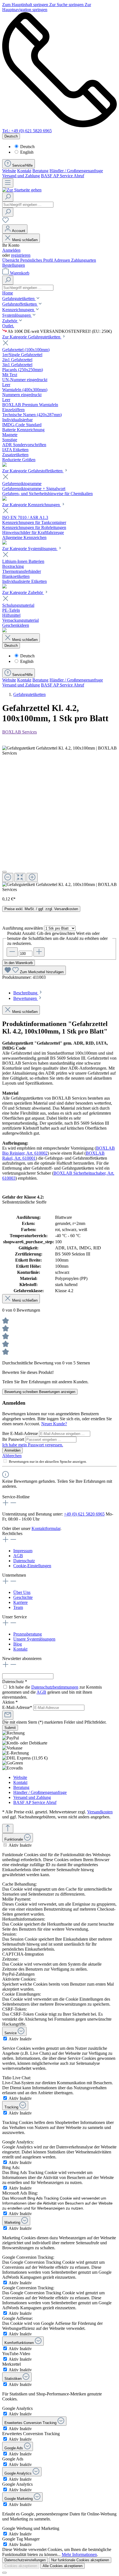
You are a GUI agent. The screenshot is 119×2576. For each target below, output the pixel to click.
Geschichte (23, 1597)
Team (18, 1607)
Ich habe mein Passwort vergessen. (33, 1445)
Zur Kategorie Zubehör (23, 592)
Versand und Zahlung (21, 176)
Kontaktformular (46, 1528)
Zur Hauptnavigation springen (47, 7)
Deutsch (27, 147)
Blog (18, 1644)
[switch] (5, 1845)
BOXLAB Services (20, 732)
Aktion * (10, 1702)
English (27, 152)
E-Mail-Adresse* (18, 1707)
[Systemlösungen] (4, 587)
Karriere (20, 1602)
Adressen (62, 260)
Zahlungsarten (84, 260)
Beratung (40, 171)
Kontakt (24, 171)
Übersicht (11, 260)
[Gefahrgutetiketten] (4, 465)
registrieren (21, 255)
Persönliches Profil (37, 260)
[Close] (4, 872)
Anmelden (11, 250)
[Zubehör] (4, 631)
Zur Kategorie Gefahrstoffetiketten (33, 471)
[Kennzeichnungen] (4, 543)
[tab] (28, 993)
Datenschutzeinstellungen (25, 2560)
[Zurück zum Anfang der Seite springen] (8, 1829)
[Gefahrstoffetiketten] (4, 499)
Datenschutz (24, 1561)
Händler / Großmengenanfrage (76, 171)
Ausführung (23, 928)
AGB (18, 1556)
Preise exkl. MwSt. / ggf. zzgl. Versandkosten (41, 909)
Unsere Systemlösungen (34, 1639)
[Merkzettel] (6, 222)
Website (9, 171)
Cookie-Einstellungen (32, 1566)
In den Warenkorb (19, 963)
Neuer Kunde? (54, 1424)
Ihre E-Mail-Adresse (21, 1433)
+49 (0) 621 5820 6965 (84, 1514)
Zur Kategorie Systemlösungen (30, 549)
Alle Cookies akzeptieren (63, 2566)
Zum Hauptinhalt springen (26, 5)
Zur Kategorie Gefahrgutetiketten (32, 337)
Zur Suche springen (67, 5)
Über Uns (22, 1592)
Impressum (23, 1551)
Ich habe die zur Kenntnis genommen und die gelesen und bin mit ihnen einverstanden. (52, 1692)
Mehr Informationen (79, 2554)
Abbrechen (12, 1456)
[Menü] (8, 183)
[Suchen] (8, 197)
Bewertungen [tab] (26, 998)
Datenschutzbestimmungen (55, 1687)
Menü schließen (25, 240)
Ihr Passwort (14, 1439)
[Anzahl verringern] (12, 952)
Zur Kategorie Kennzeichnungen (32, 505)
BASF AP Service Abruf (63, 176)
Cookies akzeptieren (21, 2566)
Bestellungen (14, 265)
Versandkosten (100, 1812)
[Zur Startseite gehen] (22, 190)
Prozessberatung (28, 1634)
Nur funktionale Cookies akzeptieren (80, 2560)
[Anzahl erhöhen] (39, 952)
